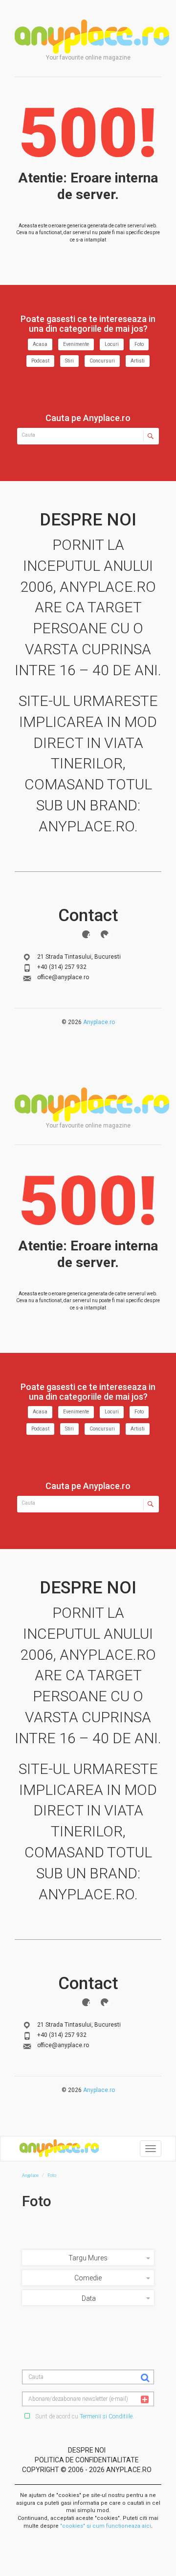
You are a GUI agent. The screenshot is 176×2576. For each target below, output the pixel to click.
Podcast (40, 361)
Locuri (112, 344)
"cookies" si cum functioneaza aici (106, 2526)
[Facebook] (86, 934)
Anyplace (92, 37)
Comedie (88, 2278)
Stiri (69, 361)
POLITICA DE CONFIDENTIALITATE (87, 2460)
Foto (139, 344)
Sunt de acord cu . (84, 2416)
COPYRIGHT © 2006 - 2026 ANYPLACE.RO (87, 2470)
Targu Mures (88, 2258)
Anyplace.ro (99, 1022)
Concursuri (102, 361)
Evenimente (76, 344)
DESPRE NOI (87, 2450)
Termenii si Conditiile (106, 2416)
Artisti (138, 361)
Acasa (40, 344)
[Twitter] (105, 934)
